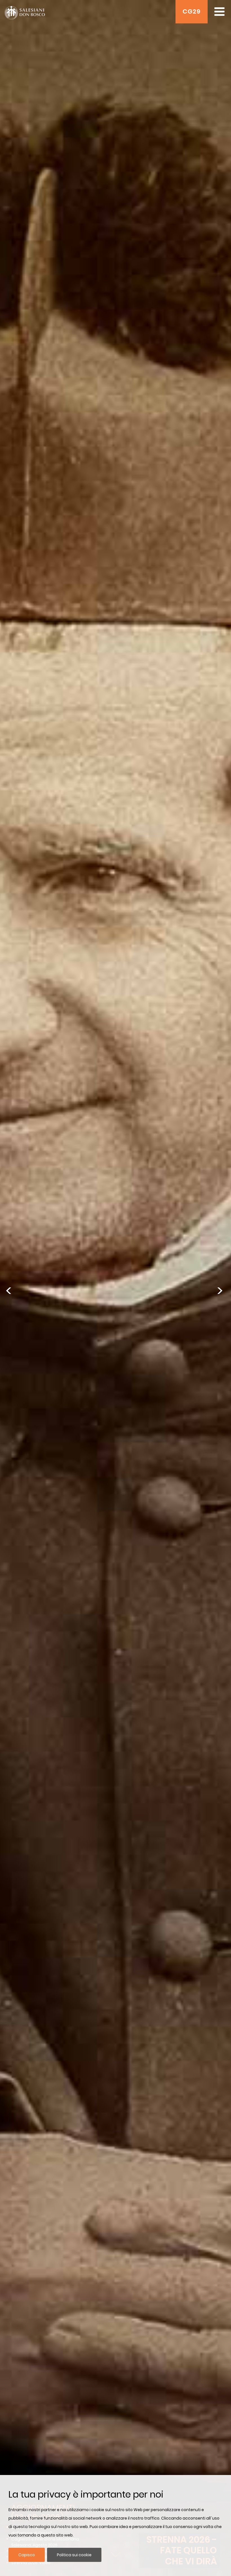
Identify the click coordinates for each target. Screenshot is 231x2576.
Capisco (27, 2555)
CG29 (192, 11)
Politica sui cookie (74, 2555)
